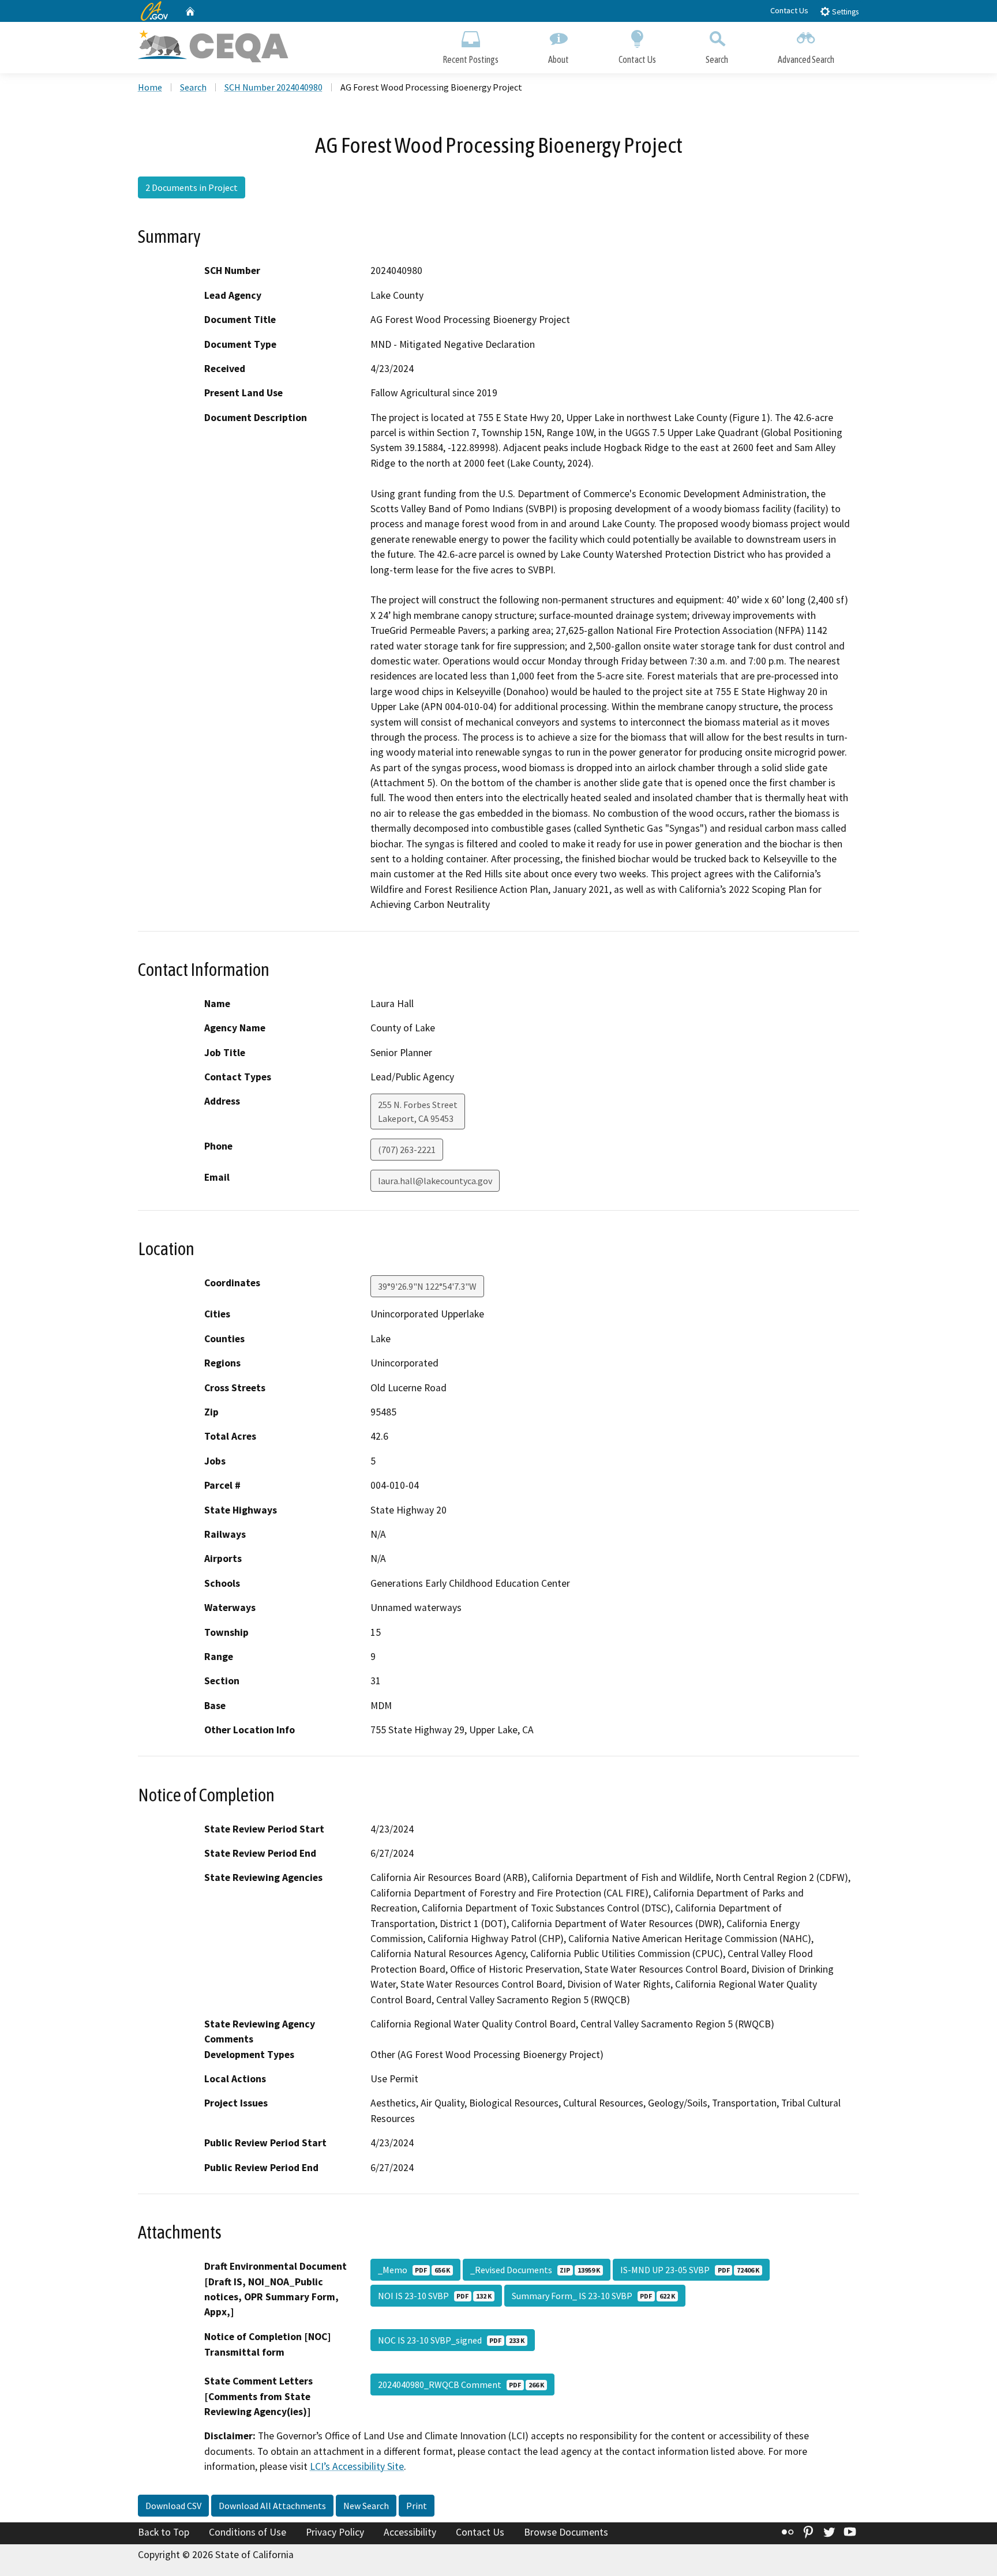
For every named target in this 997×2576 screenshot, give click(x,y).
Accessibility (410, 2532)
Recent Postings (471, 59)
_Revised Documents (535, 2270)
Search (717, 59)
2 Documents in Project (192, 187)
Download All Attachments (272, 2506)
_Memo (414, 2270)
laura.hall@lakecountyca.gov (435, 1181)
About (559, 59)
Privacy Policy (335, 2532)
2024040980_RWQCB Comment (461, 2385)
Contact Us (789, 10)
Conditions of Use (248, 2532)
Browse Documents (566, 2532)
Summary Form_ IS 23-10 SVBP (593, 2296)
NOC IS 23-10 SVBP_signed (451, 2340)
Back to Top (164, 2532)
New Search (366, 2506)
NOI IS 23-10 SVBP (435, 2296)
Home (150, 87)
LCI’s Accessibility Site (357, 2466)
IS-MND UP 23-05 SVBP (690, 2270)
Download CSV (173, 2506)
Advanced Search (806, 59)
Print (417, 2506)
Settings (844, 12)
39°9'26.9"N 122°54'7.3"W (427, 1286)
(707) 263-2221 (407, 1150)
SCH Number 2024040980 (273, 87)
